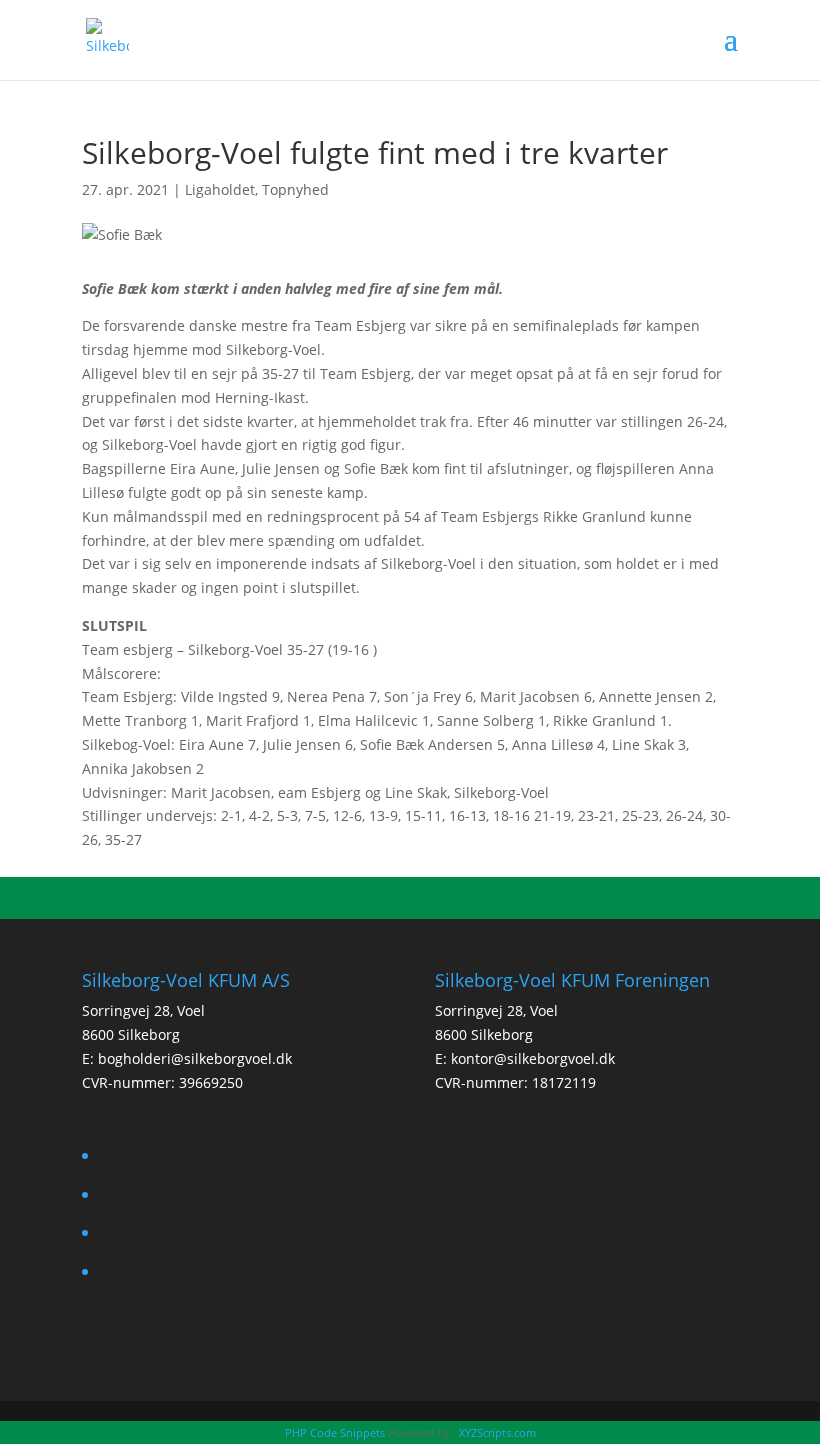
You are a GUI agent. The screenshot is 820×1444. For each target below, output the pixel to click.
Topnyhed (295, 189)
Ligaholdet (220, 189)
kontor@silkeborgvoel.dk (533, 1058)
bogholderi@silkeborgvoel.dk (195, 1058)
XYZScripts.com (497, 1432)
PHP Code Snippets (335, 1432)
